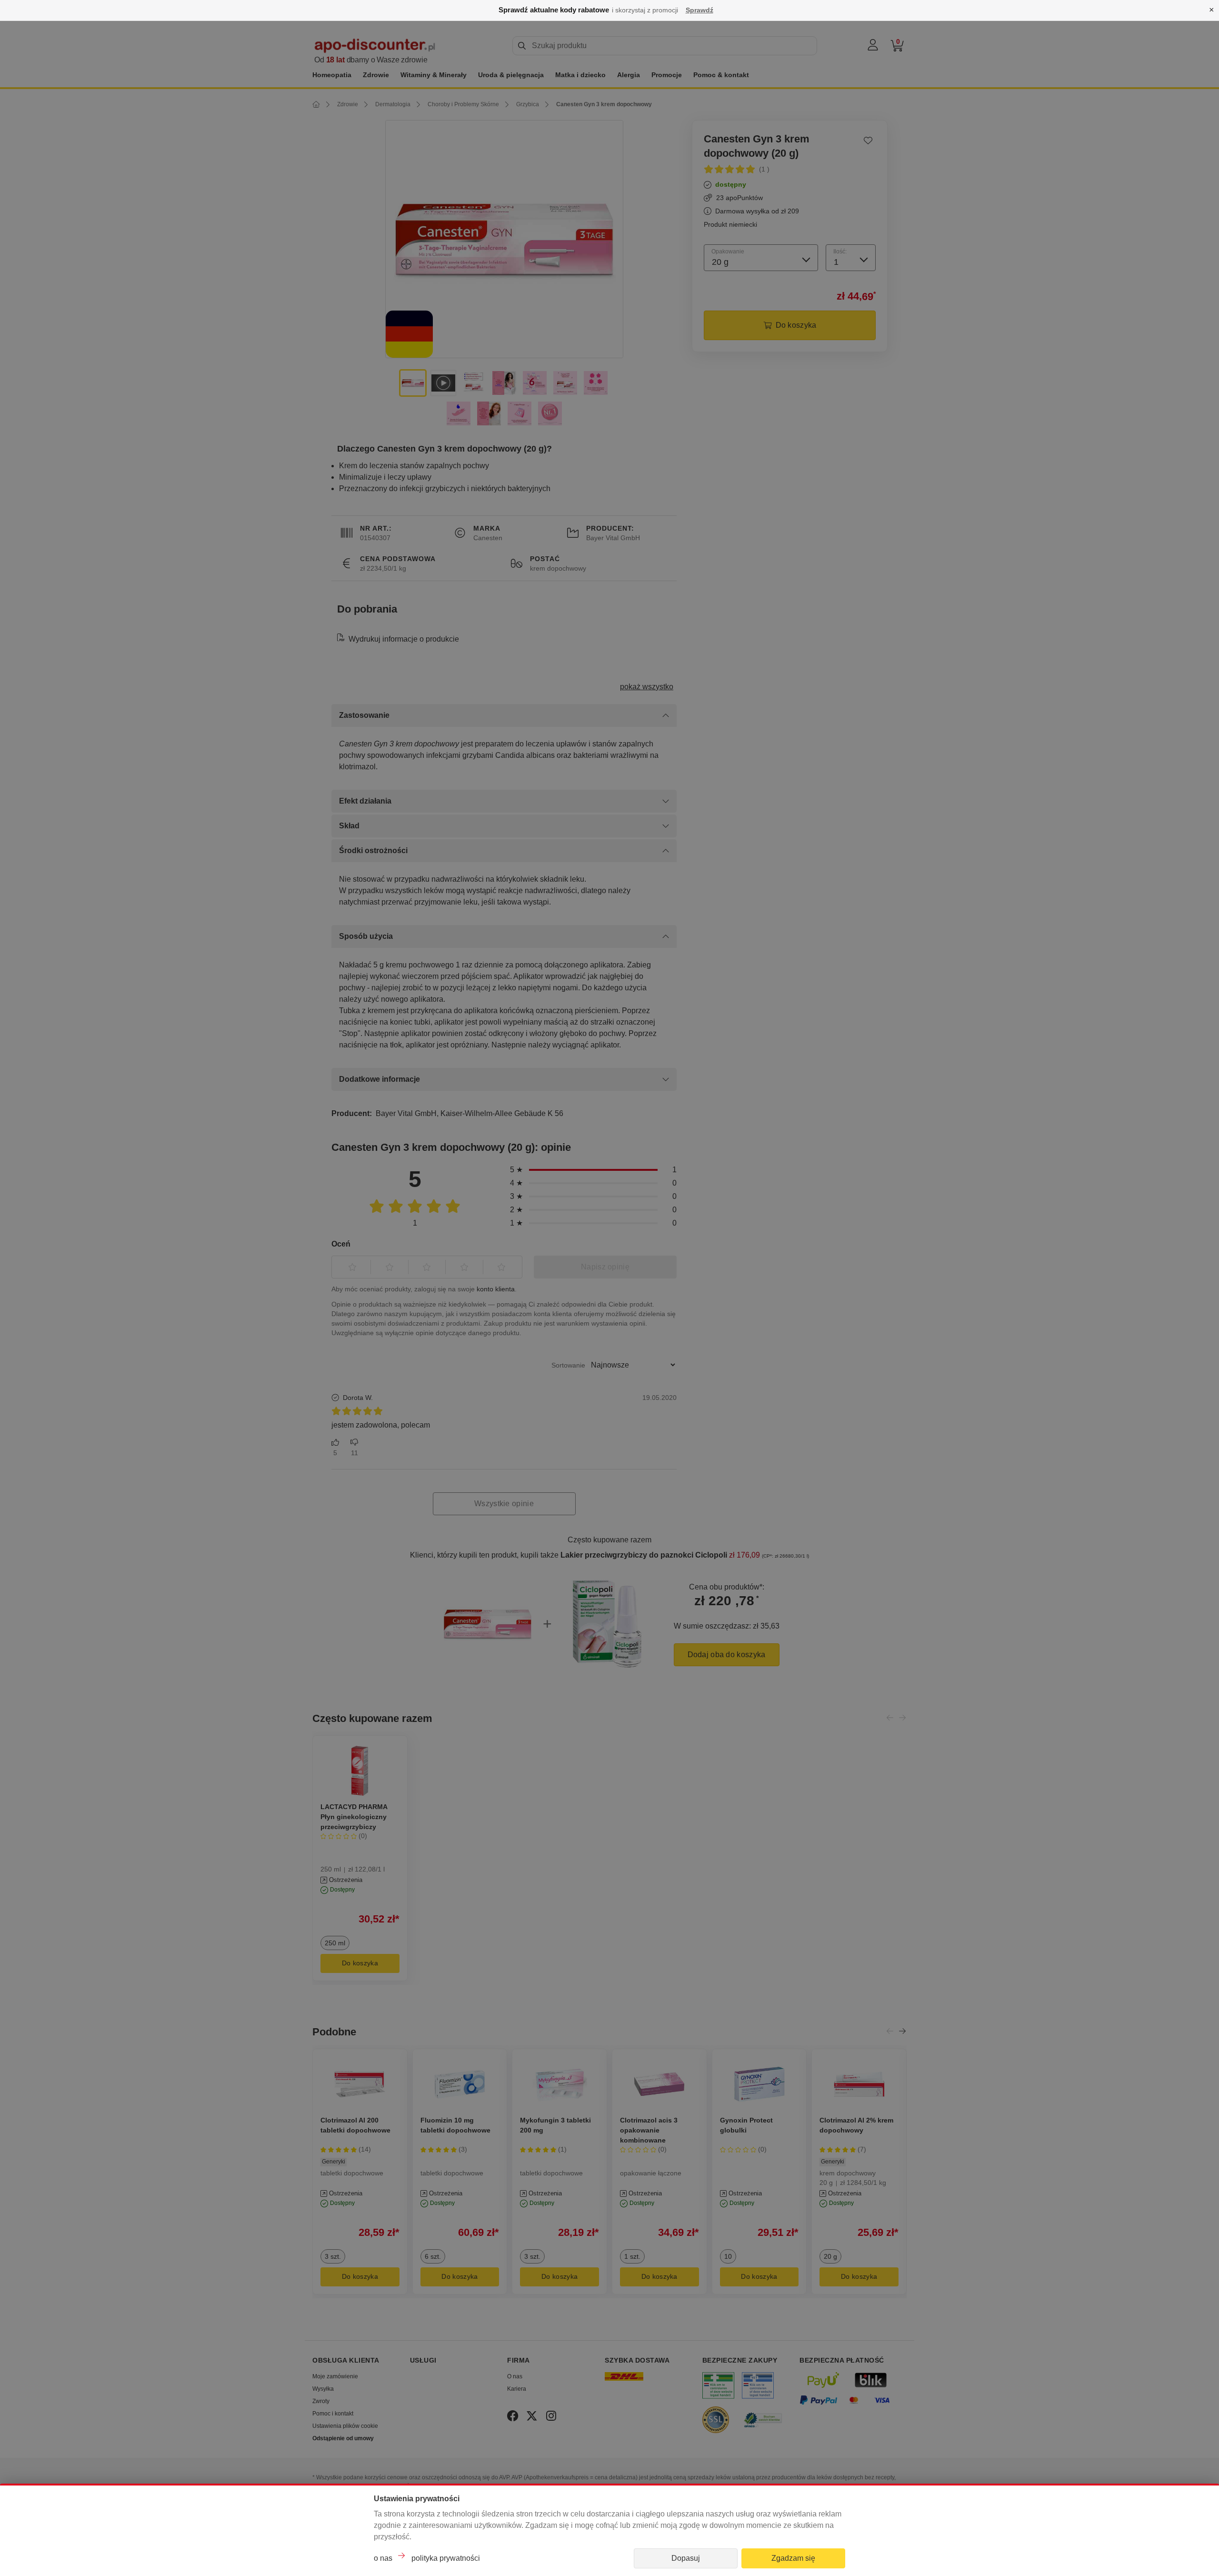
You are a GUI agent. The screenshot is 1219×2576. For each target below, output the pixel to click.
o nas (383, 2558)
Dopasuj (686, 2558)
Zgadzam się (793, 2558)
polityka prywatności (446, 2558)
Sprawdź (699, 10)
